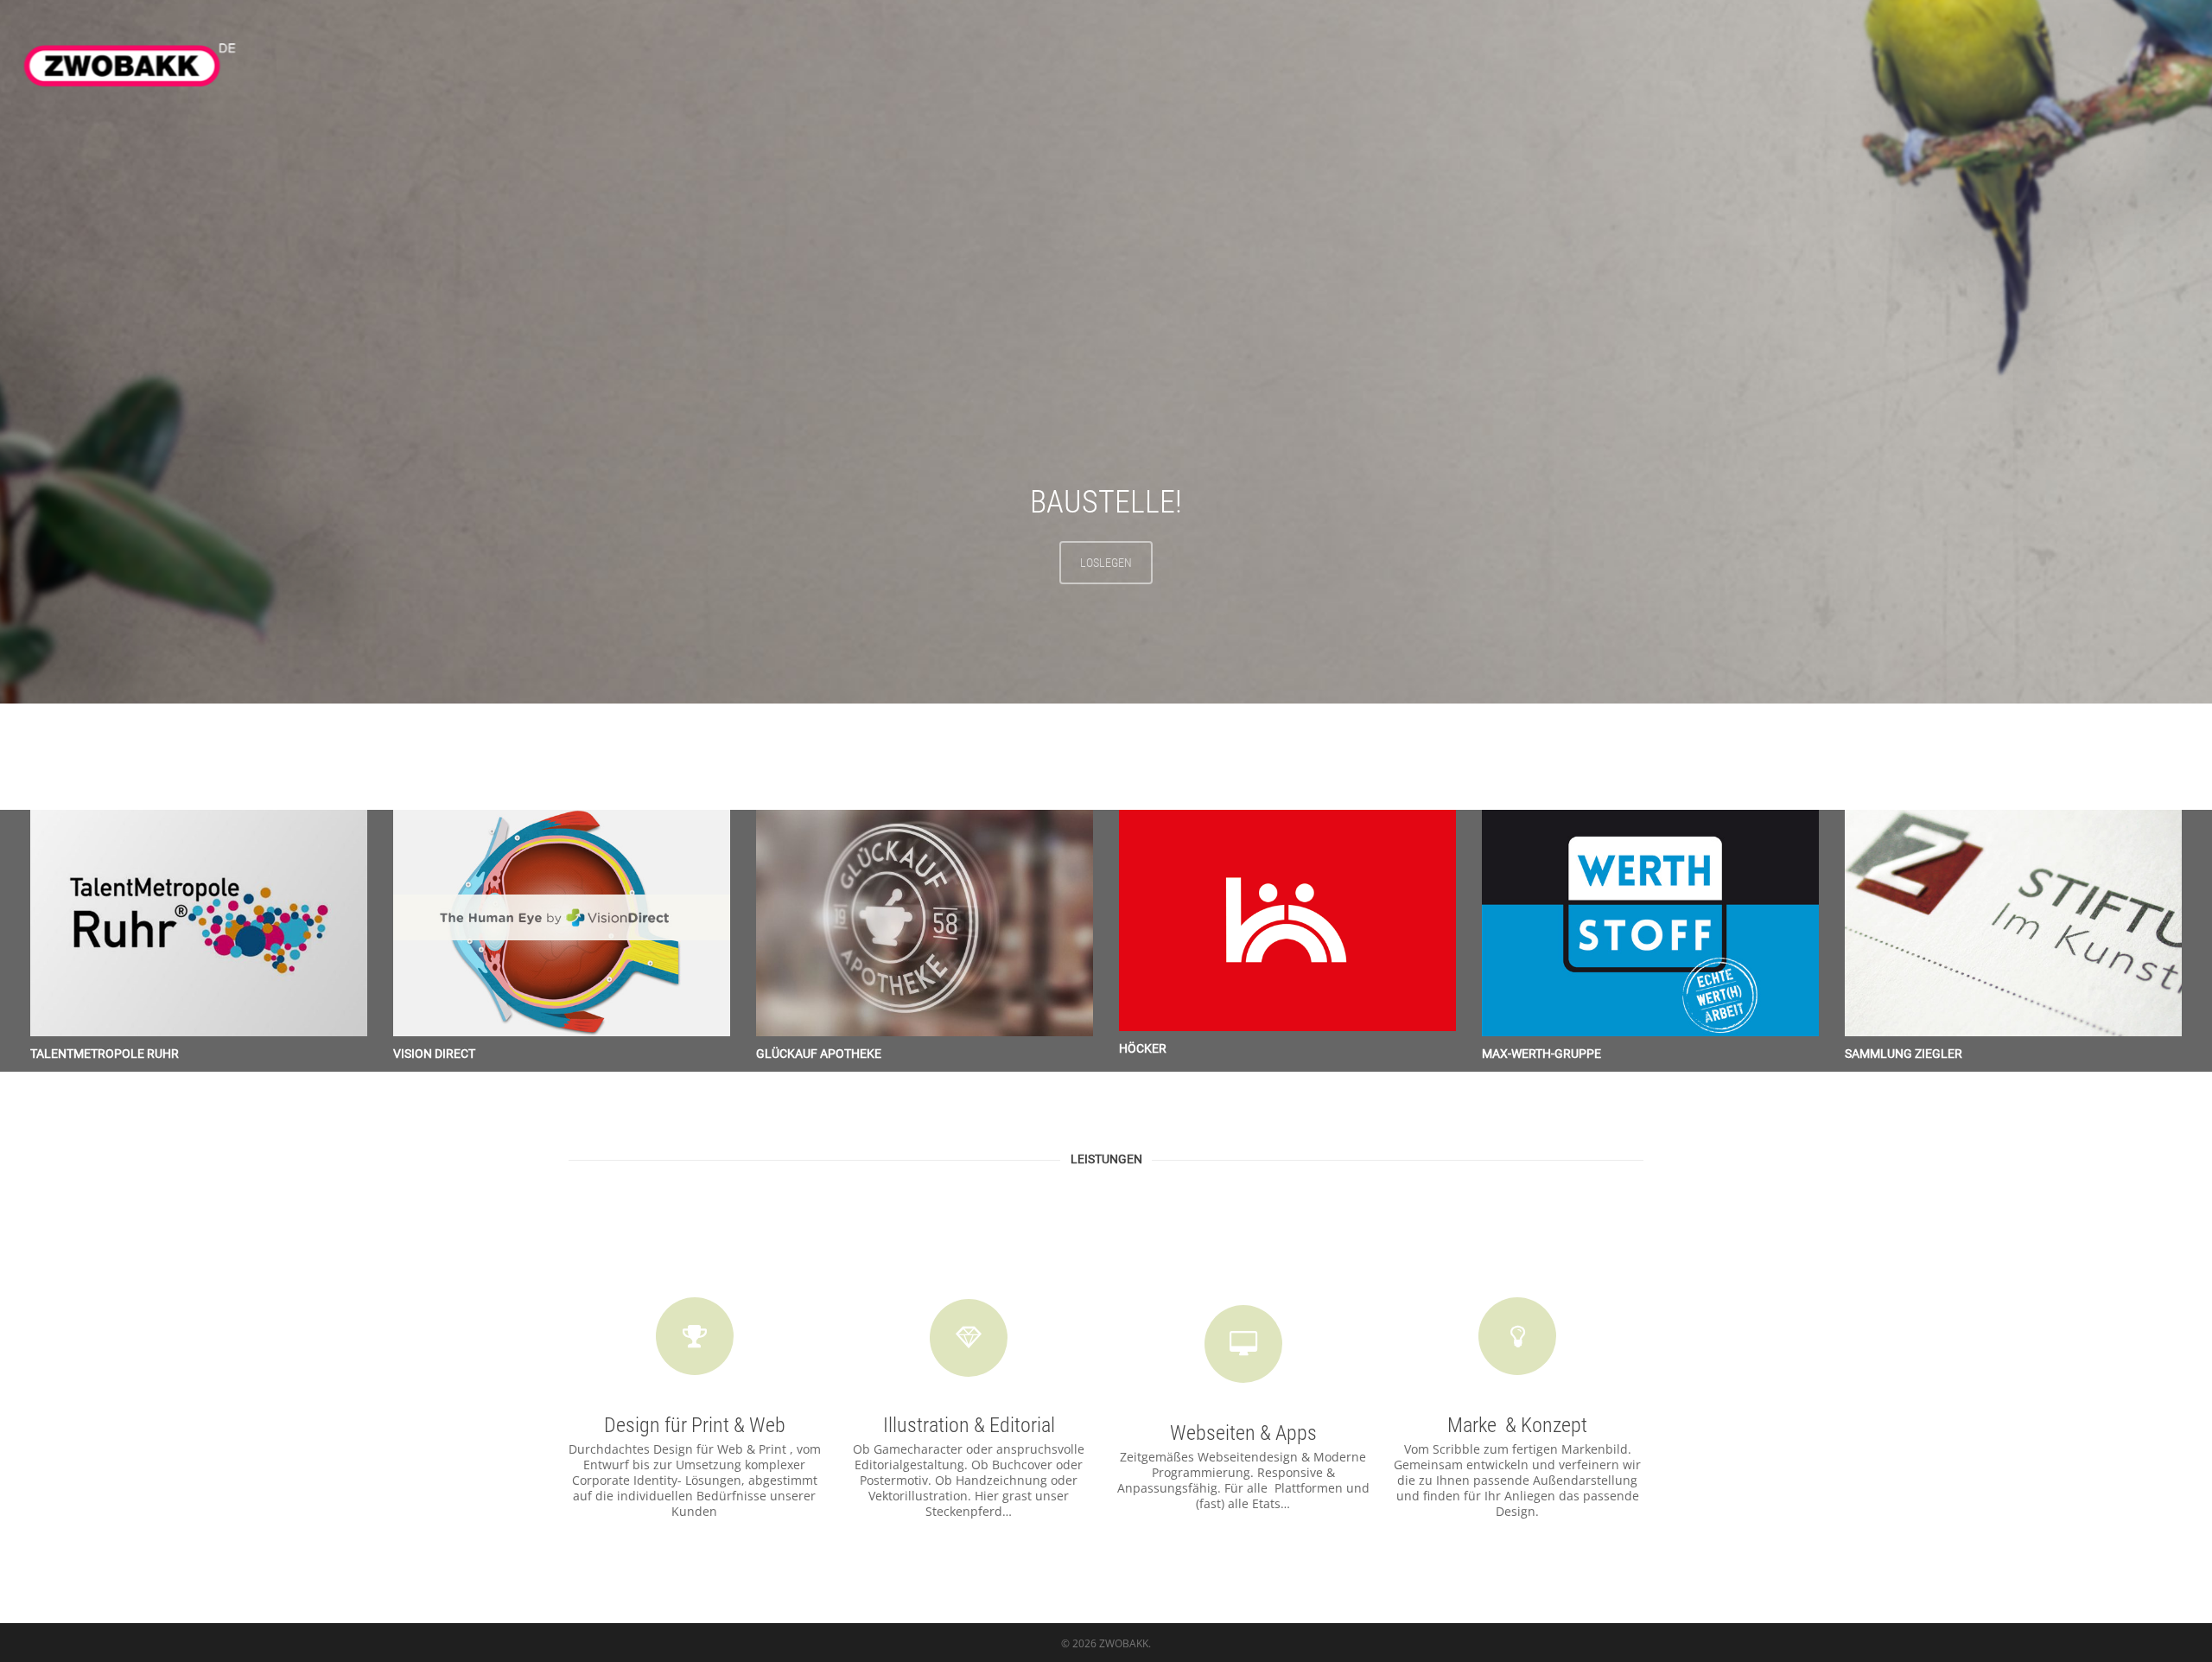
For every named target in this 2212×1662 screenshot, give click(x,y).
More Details (203, 910)
